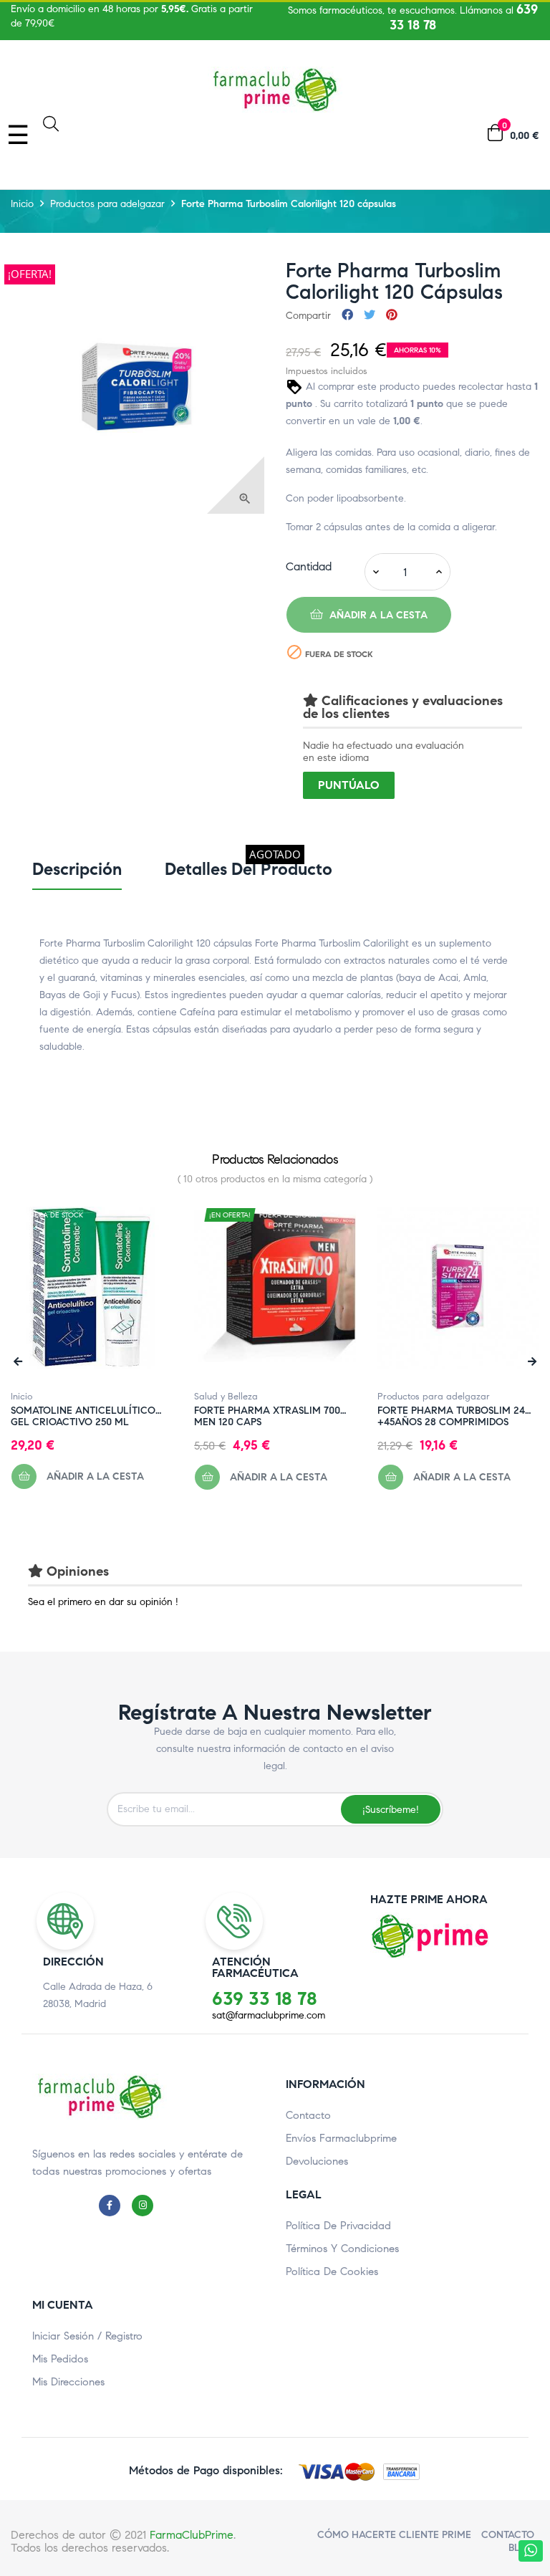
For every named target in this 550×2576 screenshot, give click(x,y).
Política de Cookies (332, 2271)
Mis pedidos (60, 2359)
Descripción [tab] (77, 869)
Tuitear (370, 316)
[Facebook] (113, 2205)
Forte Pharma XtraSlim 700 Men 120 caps (267, 1411)
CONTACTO (508, 2535)
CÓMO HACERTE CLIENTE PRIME (394, 2535)
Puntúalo (349, 785)
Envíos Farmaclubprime (341, 2138)
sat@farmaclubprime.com (269, 2015)
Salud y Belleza (226, 1397)
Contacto (308, 2115)
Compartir (347, 316)
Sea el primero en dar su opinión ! (103, 1602)
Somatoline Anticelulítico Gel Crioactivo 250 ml (83, 1411)
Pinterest (392, 316)
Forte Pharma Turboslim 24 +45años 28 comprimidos (451, 1411)
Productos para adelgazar (434, 1397)
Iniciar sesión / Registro (87, 2336)
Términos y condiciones (342, 2249)
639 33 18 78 (265, 1998)
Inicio (21, 1397)
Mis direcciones (68, 2382)
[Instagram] (146, 2205)
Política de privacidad (338, 2226)
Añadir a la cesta (377, 615)
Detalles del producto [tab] (249, 869)
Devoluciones (317, 2161)
